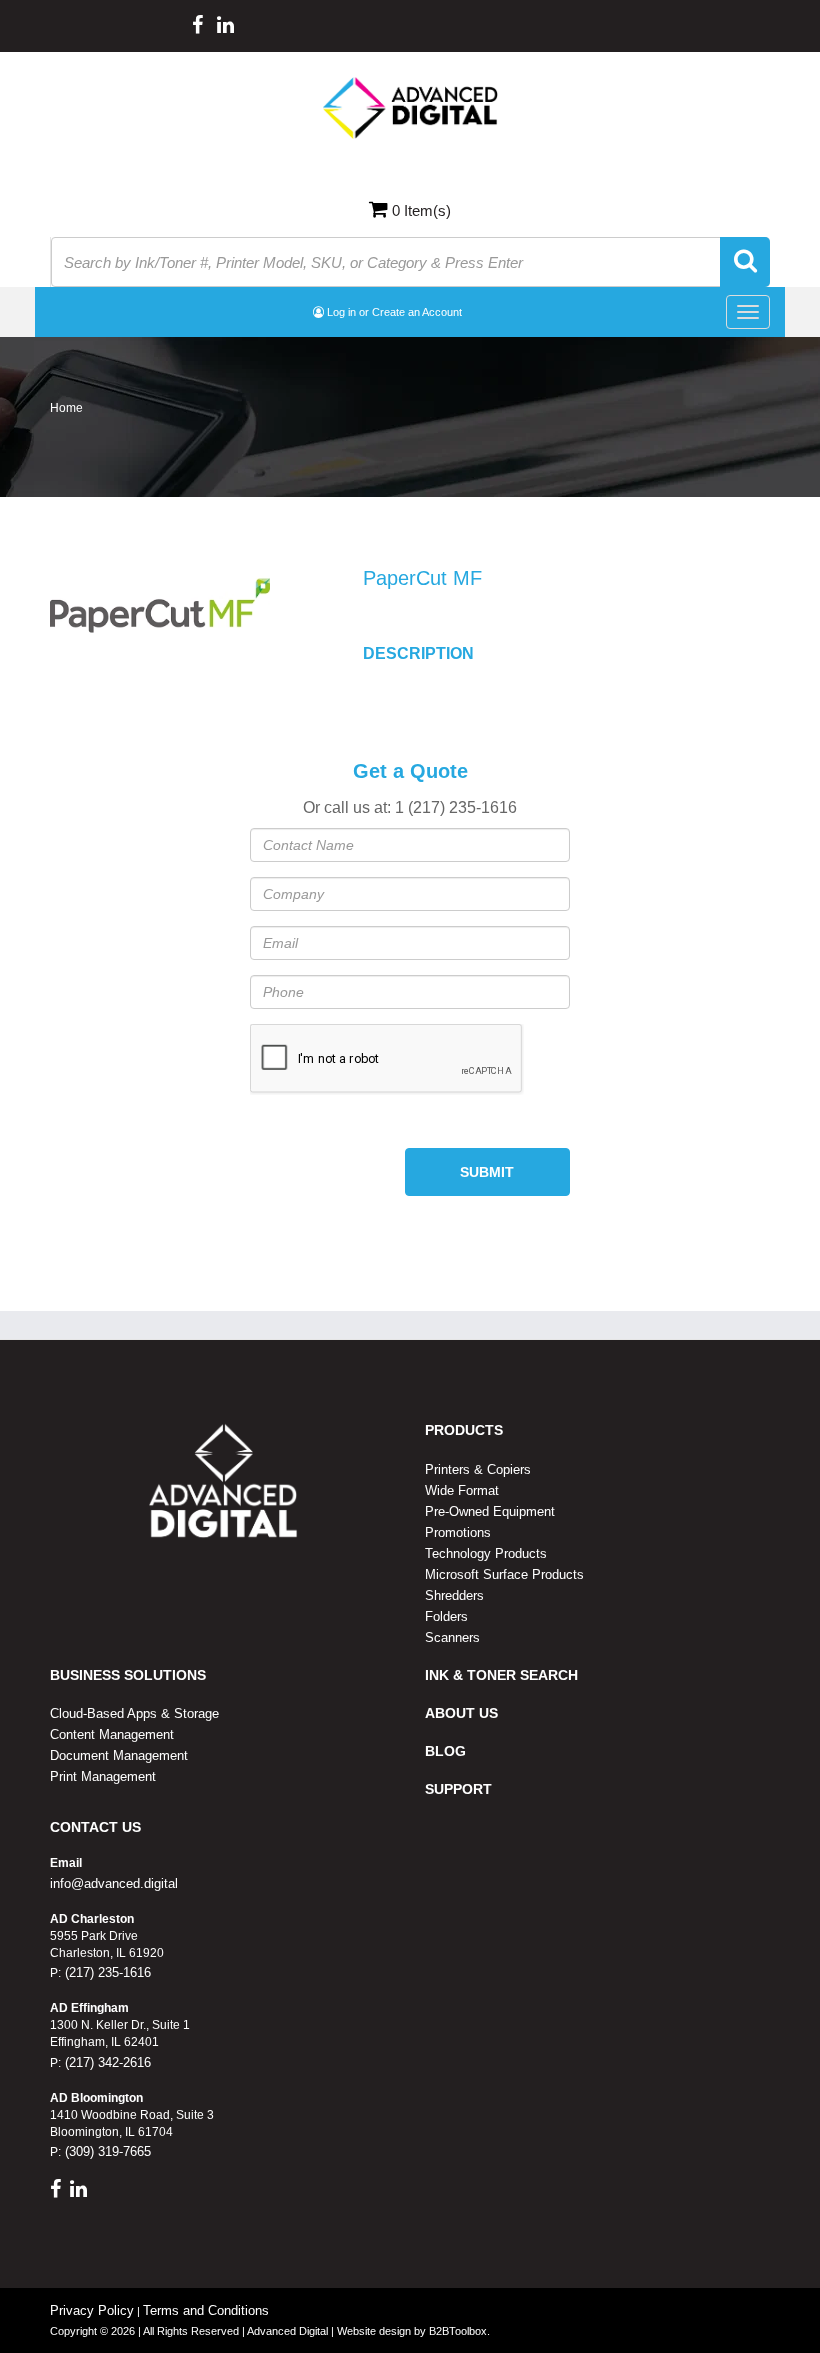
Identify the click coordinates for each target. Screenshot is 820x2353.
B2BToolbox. (459, 2331)
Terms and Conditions (206, 2310)
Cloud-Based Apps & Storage (134, 1713)
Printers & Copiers (478, 1469)
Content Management (112, 1734)
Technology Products (486, 1553)
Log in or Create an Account (393, 312)
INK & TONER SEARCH (501, 1675)
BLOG (445, 1751)
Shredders (454, 1595)
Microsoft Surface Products (504, 1574)
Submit (487, 1172)
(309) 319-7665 (106, 2151)
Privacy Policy (92, 2310)
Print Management (103, 1776)
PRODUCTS (464, 1430)
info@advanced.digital (114, 1883)
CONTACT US (95, 1827)
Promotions (458, 1532)
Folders (446, 1616)
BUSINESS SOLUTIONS (128, 1675)
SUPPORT (458, 1789)
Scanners (452, 1637)
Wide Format (462, 1490)
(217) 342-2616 (106, 2062)
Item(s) (421, 210)
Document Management (119, 1755)
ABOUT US (461, 1713)
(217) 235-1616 (106, 1972)
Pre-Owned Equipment (490, 1511)
